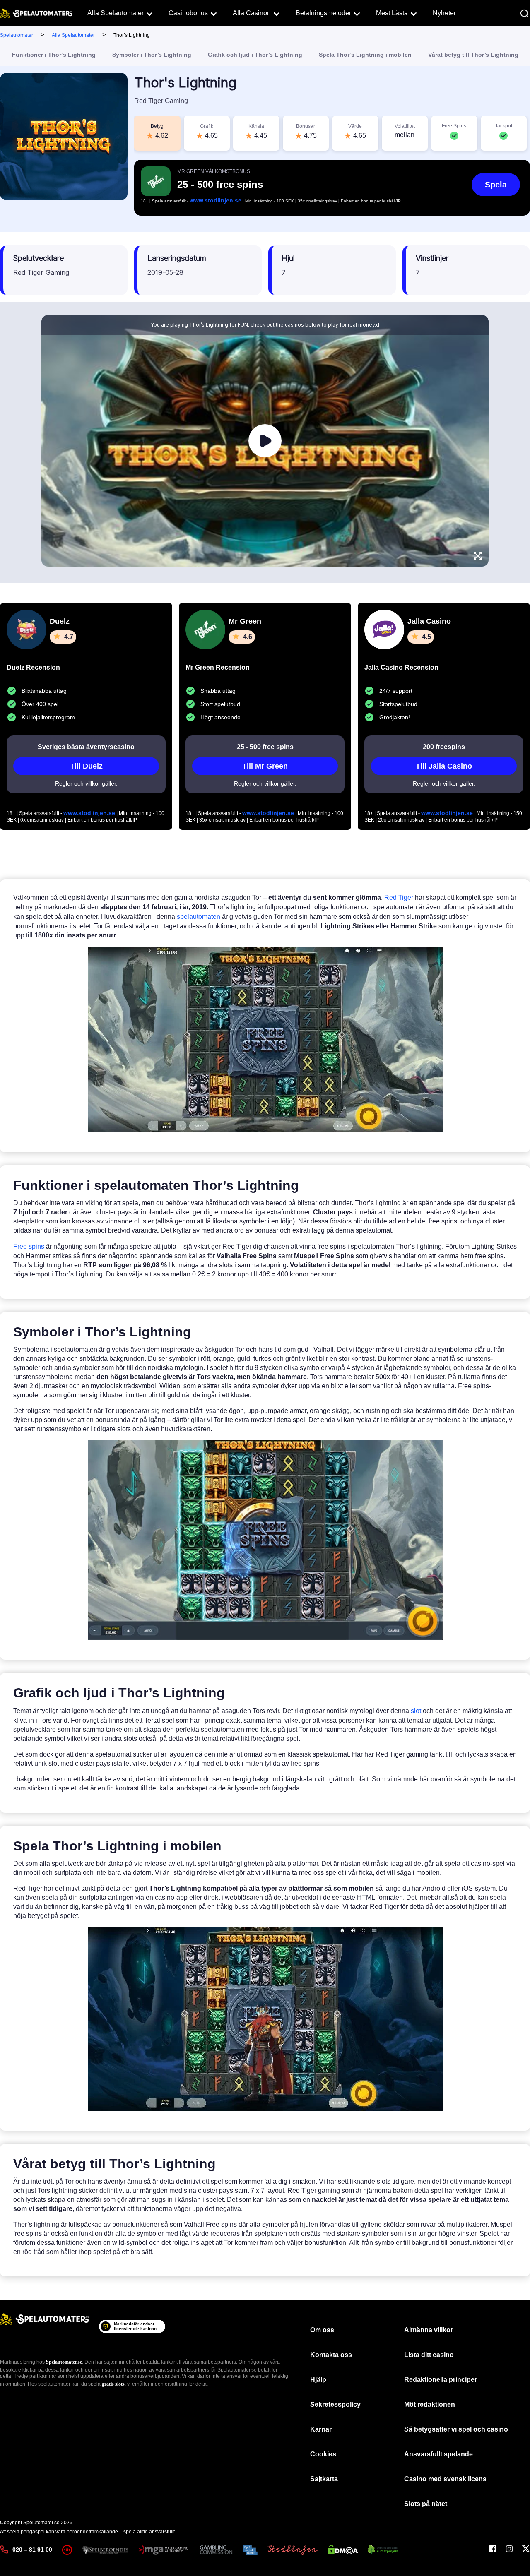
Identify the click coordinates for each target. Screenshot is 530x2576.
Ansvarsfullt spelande (438, 2454)
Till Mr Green (265, 766)
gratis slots (113, 2384)
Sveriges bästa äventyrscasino (86, 747)
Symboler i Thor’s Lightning (152, 55)
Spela (496, 185)
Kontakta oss (331, 2355)
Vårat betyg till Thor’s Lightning (473, 55)
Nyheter (444, 13)
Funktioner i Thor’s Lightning (54, 55)
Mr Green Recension (218, 667)
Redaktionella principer (441, 2380)
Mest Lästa (392, 13)
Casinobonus (188, 13)
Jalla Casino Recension (401, 667)
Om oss (322, 2330)
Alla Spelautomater (116, 13)
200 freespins (444, 747)
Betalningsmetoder (323, 13)
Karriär (321, 2429)
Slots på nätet (426, 2504)
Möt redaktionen (430, 2404)
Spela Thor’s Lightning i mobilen (365, 55)
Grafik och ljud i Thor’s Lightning (255, 55)
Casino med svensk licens (445, 2479)
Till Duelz (86, 766)
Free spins (29, 1246)
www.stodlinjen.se (216, 200)
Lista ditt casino (429, 2355)
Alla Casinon (252, 13)
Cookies (323, 2454)
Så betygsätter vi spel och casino (456, 2429)
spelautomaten (199, 917)
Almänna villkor (429, 2330)
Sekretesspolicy (335, 2404)
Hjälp (318, 2380)
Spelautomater (17, 35)
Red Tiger (399, 898)
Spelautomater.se (64, 2362)
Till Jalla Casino (444, 766)
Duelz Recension (33, 667)
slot (416, 1711)
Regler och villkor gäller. (86, 783)
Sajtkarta (324, 2479)
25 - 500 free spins (265, 747)
